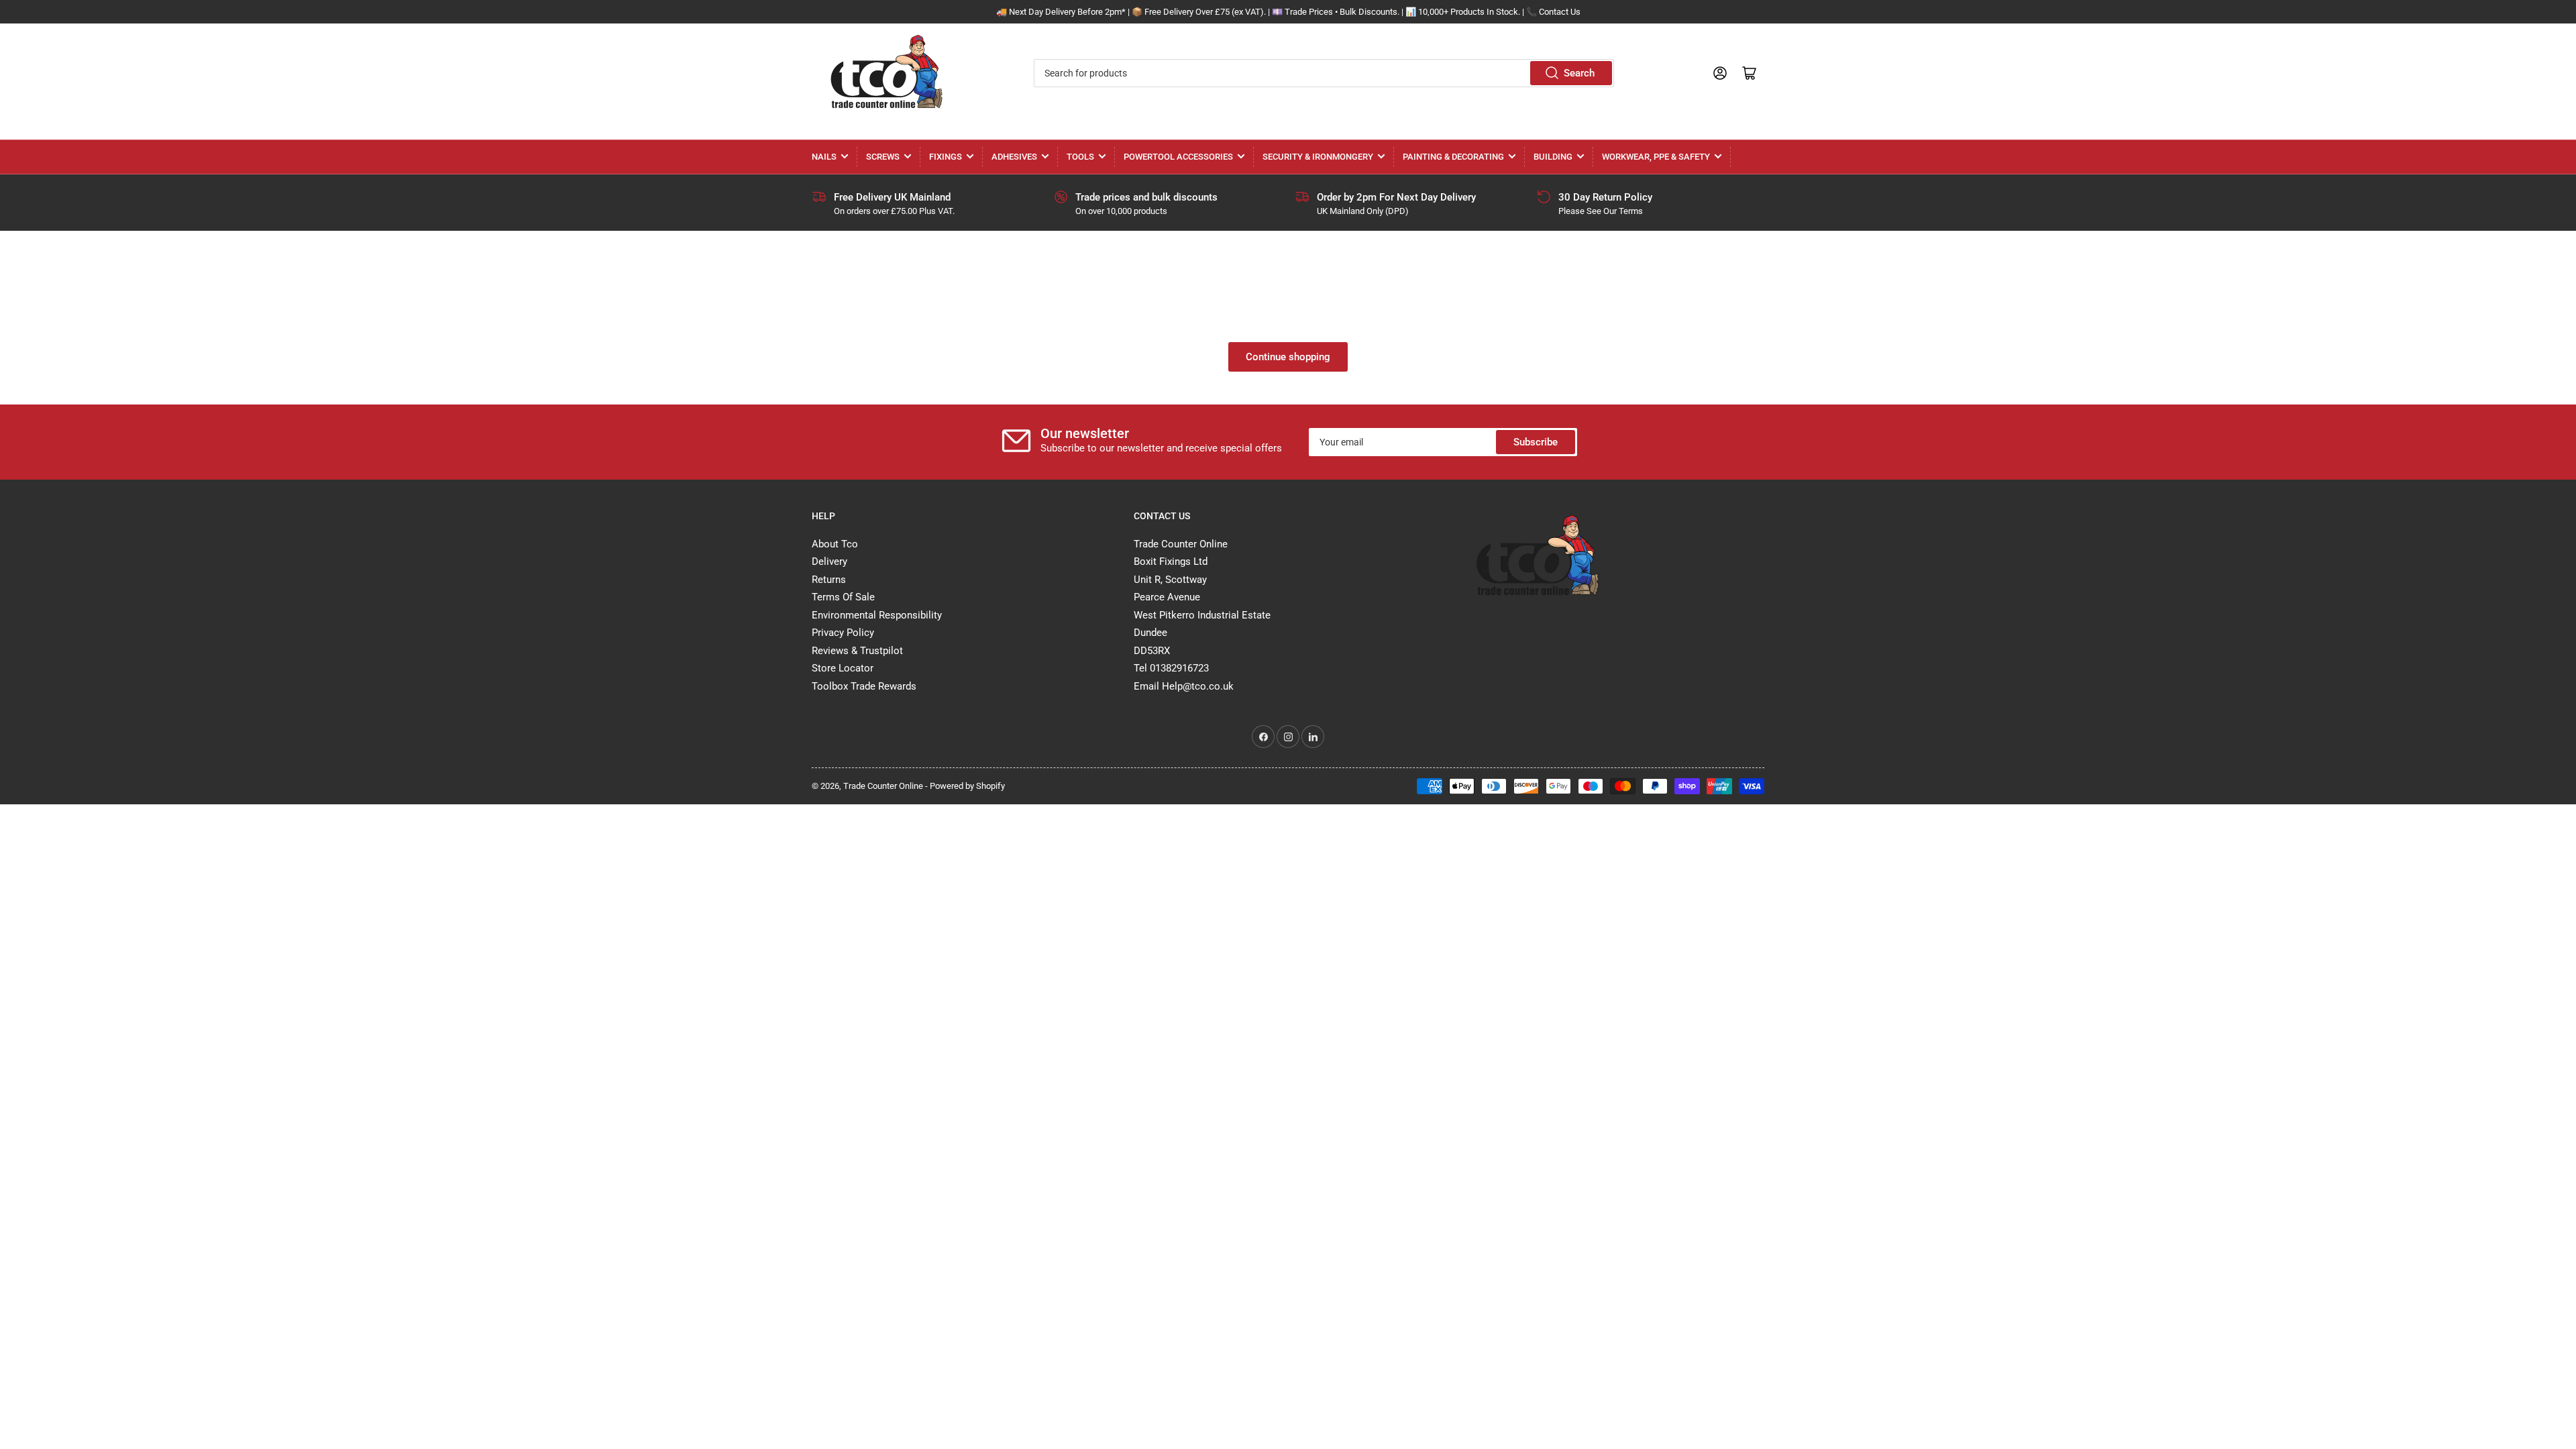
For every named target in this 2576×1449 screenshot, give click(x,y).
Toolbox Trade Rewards (864, 686)
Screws (883, 157)
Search (1579, 73)
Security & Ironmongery (1318, 157)
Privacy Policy (843, 633)
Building (1553, 157)
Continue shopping (1288, 357)
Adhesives (1014, 157)
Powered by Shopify (967, 786)
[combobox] (1324, 73)
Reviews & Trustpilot (857, 651)
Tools (1080, 157)
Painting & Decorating (1453, 157)
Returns (829, 580)
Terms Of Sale (843, 597)
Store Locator (843, 668)
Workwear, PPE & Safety (1656, 157)
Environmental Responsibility (877, 615)
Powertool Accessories (1178, 157)
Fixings (946, 157)
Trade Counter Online (884, 786)
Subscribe (1536, 442)
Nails (824, 157)
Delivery (829, 561)
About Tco (835, 544)
